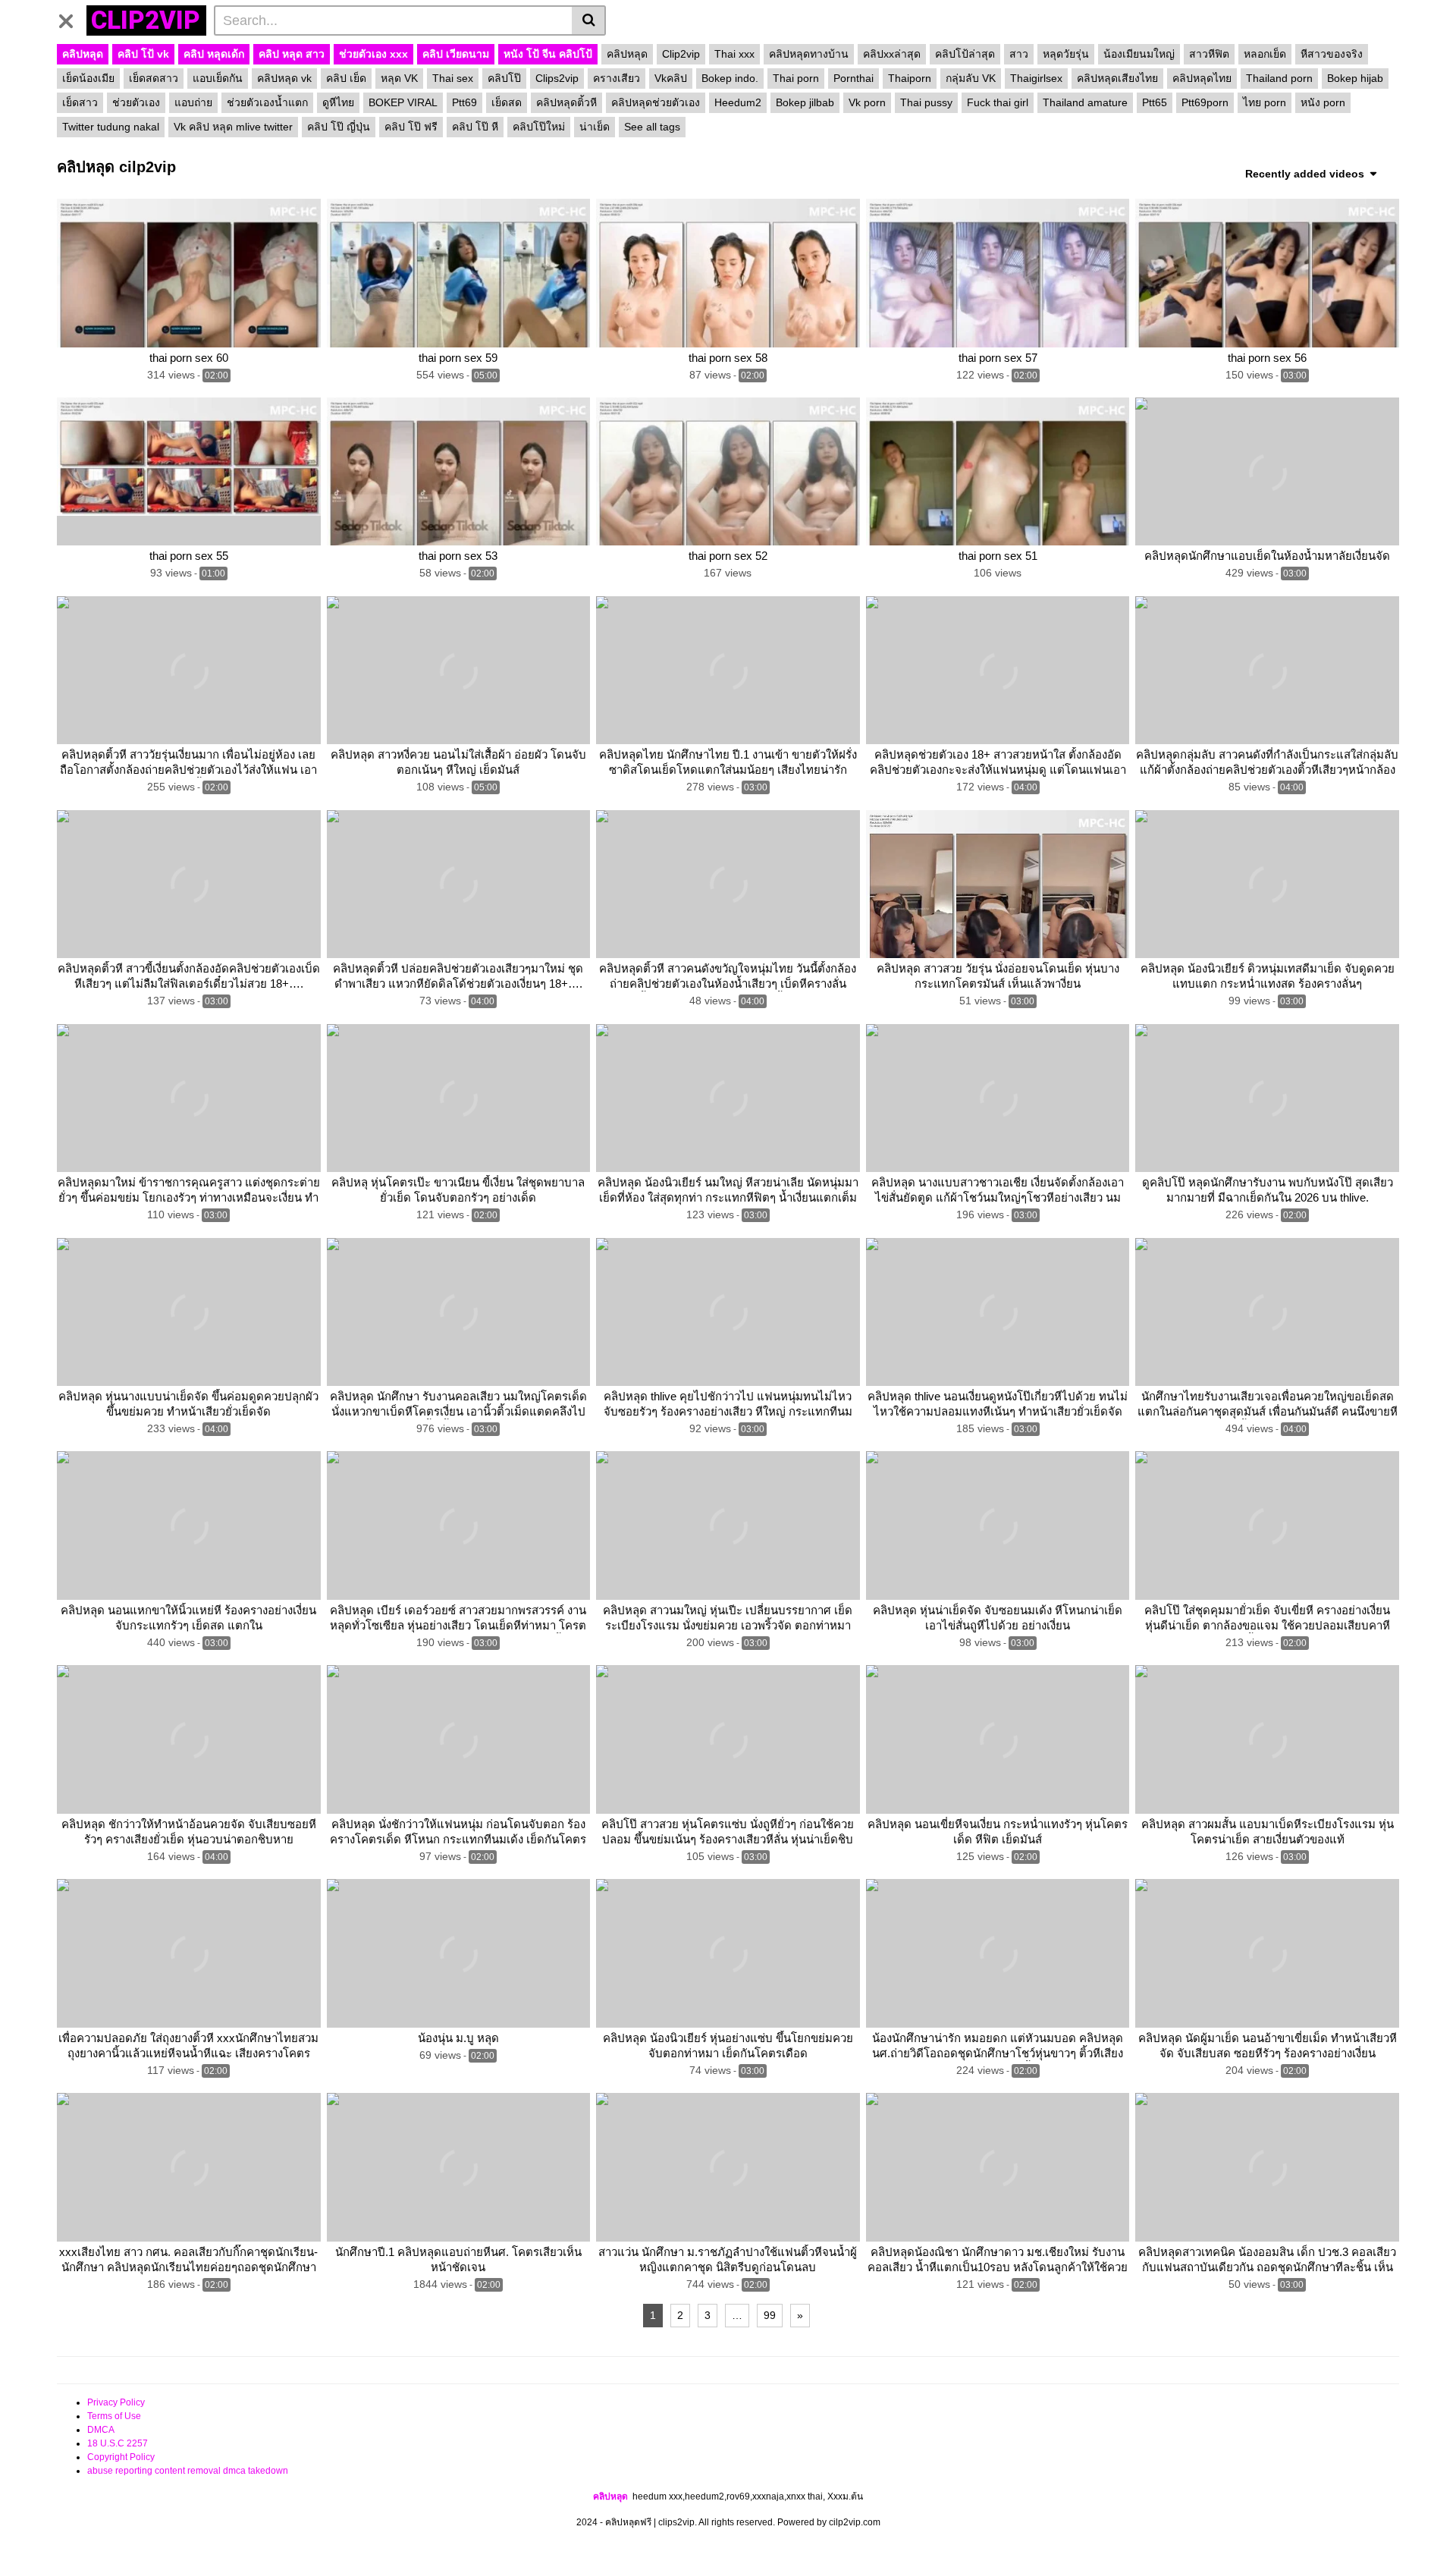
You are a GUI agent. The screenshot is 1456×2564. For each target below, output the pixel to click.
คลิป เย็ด (346, 78)
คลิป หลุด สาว (292, 54)
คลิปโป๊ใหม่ (539, 127)
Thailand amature (1085, 102)
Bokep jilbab (805, 102)
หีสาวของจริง (1332, 54)
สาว (1019, 54)
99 (770, 2315)
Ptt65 (1155, 102)
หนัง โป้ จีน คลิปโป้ (548, 54)
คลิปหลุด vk (284, 78)
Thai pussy (926, 102)
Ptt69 (464, 102)
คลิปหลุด (83, 54)
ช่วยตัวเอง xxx (373, 54)
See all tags (652, 127)
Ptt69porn (1205, 102)
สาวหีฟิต (1209, 54)
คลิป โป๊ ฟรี (411, 127)
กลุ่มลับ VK (971, 78)
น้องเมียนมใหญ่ (1139, 54)
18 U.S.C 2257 (118, 2443)
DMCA (101, 2430)
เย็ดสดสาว (154, 78)
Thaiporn (910, 78)
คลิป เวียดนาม (456, 54)
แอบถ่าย (193, 102)
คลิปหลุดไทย (1202, 78)
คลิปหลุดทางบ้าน (809, 54)
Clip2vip (681, 54)
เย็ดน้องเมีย (88, 78)
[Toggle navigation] (72, 18)
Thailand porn (1279, 78)
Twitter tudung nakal (111, 127)
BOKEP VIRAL (403, 102)
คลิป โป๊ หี (475, 127)
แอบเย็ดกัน (218, 78)
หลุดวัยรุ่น (1066, 54)
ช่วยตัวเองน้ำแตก (267, 102)
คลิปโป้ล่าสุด (965, 54)
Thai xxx (734, 54)
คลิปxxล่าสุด (892, 54)
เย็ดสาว (80, 102)
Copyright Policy (121, 2457)
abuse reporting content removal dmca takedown (188, 2471)
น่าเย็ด (595, 127)
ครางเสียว (617, 78)
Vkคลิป (671, 78)
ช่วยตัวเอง (136, 102)
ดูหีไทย (338, 102)
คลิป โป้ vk (143, 54)
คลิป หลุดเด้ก (214, 54)
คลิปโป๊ (504, 78)
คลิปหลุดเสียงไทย (1117, 78)
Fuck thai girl (998, 102)
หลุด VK (399, 78)
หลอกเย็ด (1265, 54)
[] (589, 20)
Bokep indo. (730, 78)
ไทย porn (1265, 102)
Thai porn (796, 78)
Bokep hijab (1355, 78)
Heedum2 (738, 102)
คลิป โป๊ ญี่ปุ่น (339, 127)
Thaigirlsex (1036, 78)
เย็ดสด (507, 102)
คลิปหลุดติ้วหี (566, 102)
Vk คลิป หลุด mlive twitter (233, 127)
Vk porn (867, 102)
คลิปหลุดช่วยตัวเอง (656, 102)
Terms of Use (114, 2416)
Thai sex (453, 78)
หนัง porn (1323, 102)
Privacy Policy (116, 2402)
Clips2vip (557, 78)
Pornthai (854, 78)
